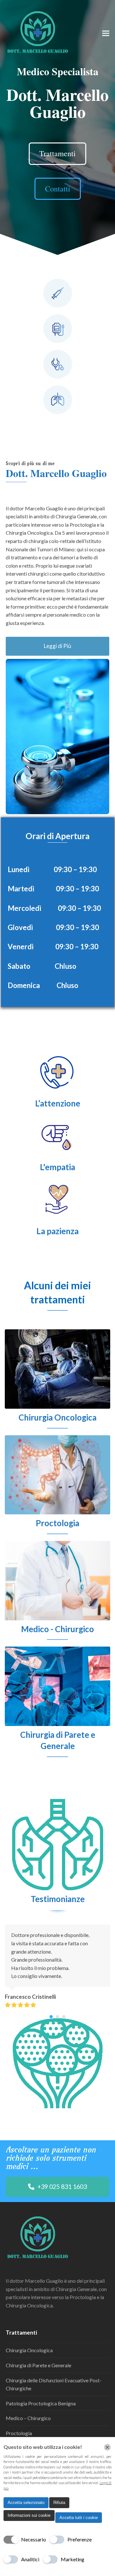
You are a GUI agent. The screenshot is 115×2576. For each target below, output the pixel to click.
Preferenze (80, 2539)
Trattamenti (57, 153)
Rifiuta (59, 2503)
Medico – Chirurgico (28, 2418)
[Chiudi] (107, 2447)
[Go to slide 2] (57, 2017)
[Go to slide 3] (64, 2017)
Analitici (30, 2559)
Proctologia (19, 2433)
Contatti (58, 189)
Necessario (34, 2539)
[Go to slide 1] (51, 2017)
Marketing (73, 2559)
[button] (106, 33)
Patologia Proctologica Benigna (41, 2403)
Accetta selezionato (26, 2503)
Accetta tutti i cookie (79, 2518)
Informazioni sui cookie (29, 2515)
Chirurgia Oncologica (29, 2350)
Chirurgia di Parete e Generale (38, 2365)
